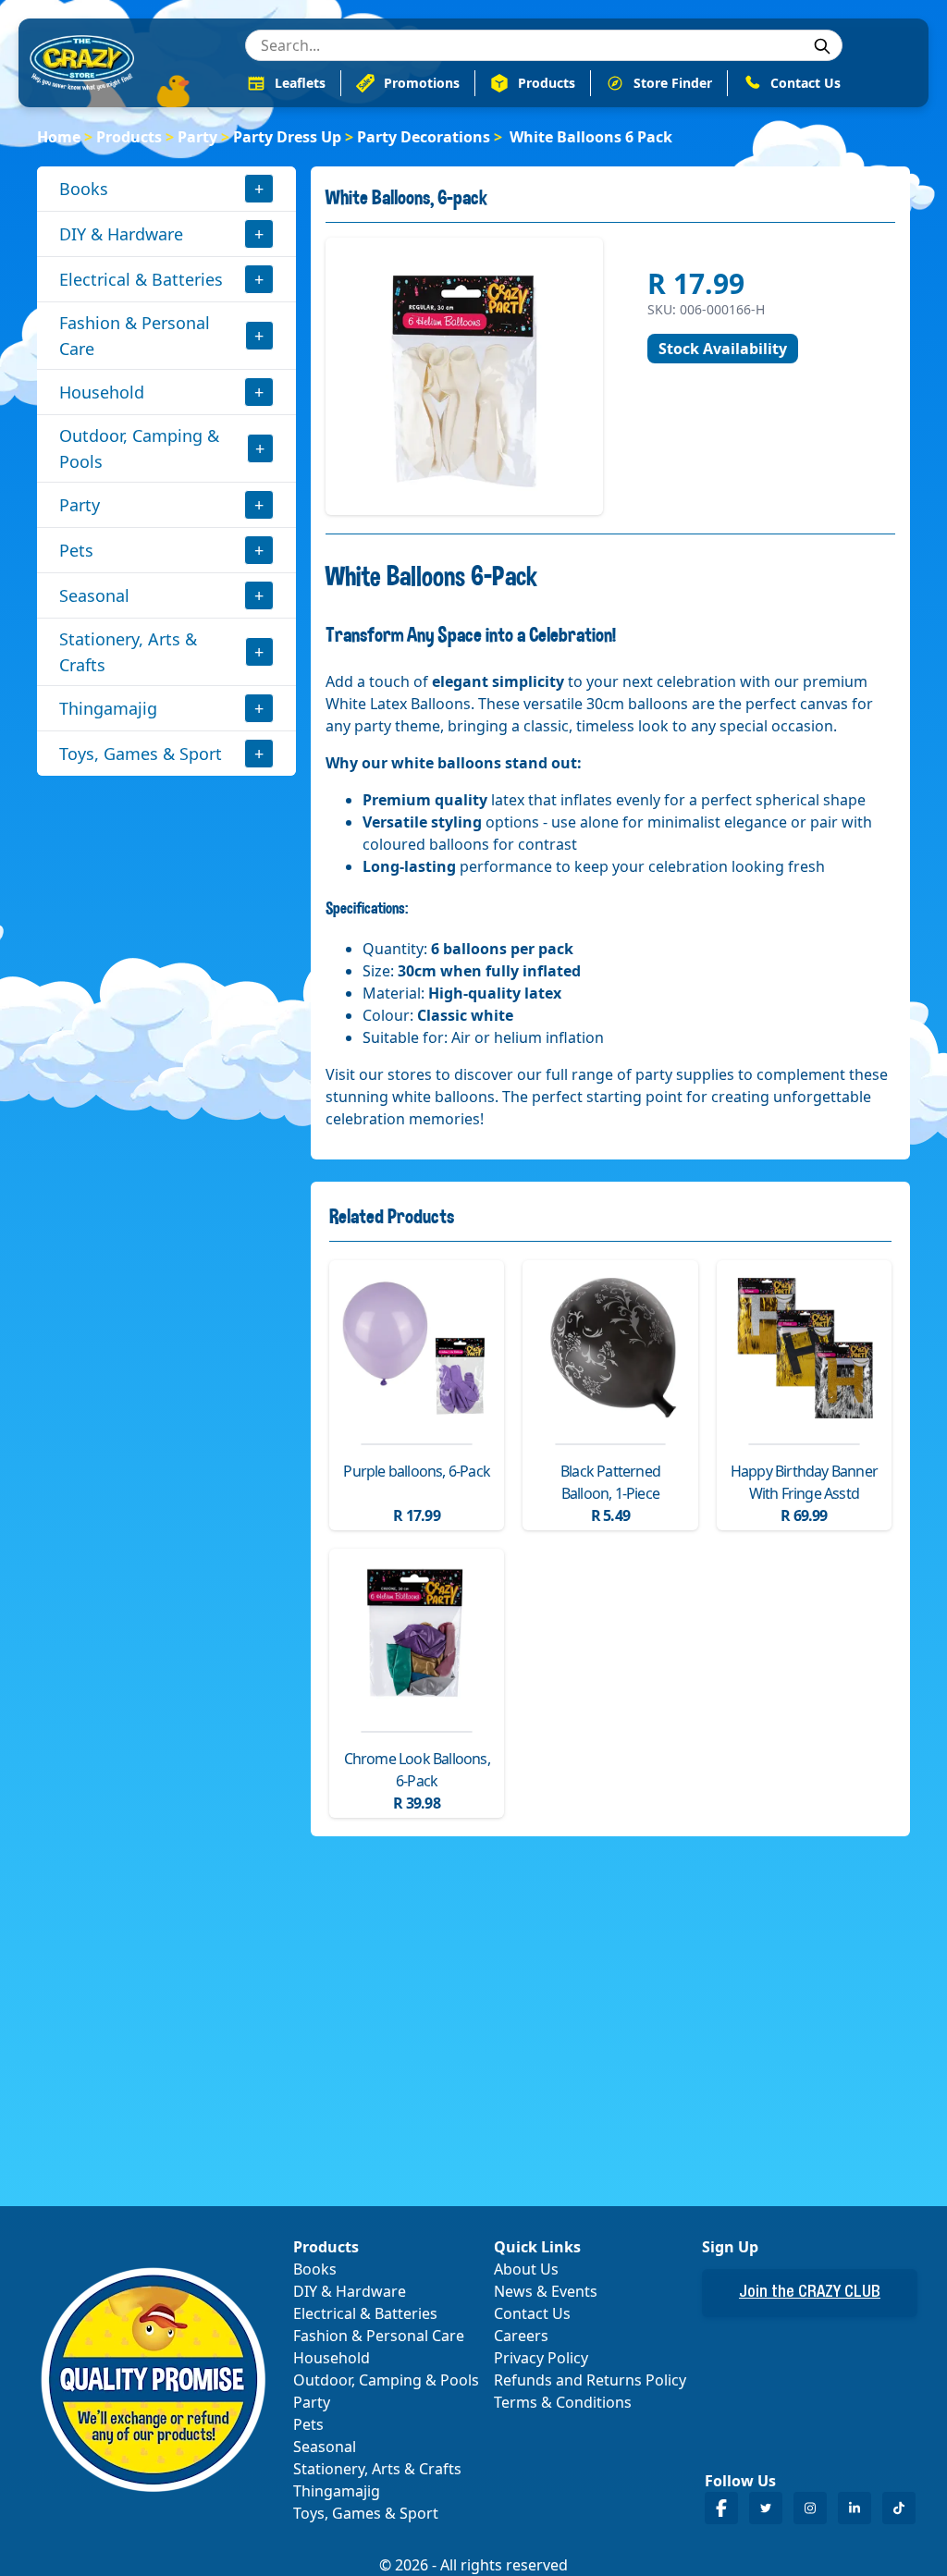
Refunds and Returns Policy (590, 2380)
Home (59, 137)
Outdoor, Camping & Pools (139, 448)
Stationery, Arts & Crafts (128, 652)
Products (129, 137)
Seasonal (94, 595)
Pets (76, 550)
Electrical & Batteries (141, 279)
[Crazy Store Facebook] (721, 2508)
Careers (521, 2336)
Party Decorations (424, 137)
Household (102, 392)
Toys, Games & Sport (141, 754)
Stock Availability (723, 349)
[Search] (822, 46)
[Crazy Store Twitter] (766, 2508)
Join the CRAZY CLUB (810, 2293)
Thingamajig (108, 708)
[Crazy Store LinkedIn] (855, 2508)
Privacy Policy (541, 2358)
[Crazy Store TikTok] (899, 2508)
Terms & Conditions (563, 2402)
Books (84, 189)
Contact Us (532, 2313)
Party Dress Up (287, 137)
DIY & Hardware (121, 234)
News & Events (546, 2291)
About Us (526, 2269)
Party (197, 137)
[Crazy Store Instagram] (810, 2508)
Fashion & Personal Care (135, 336)
